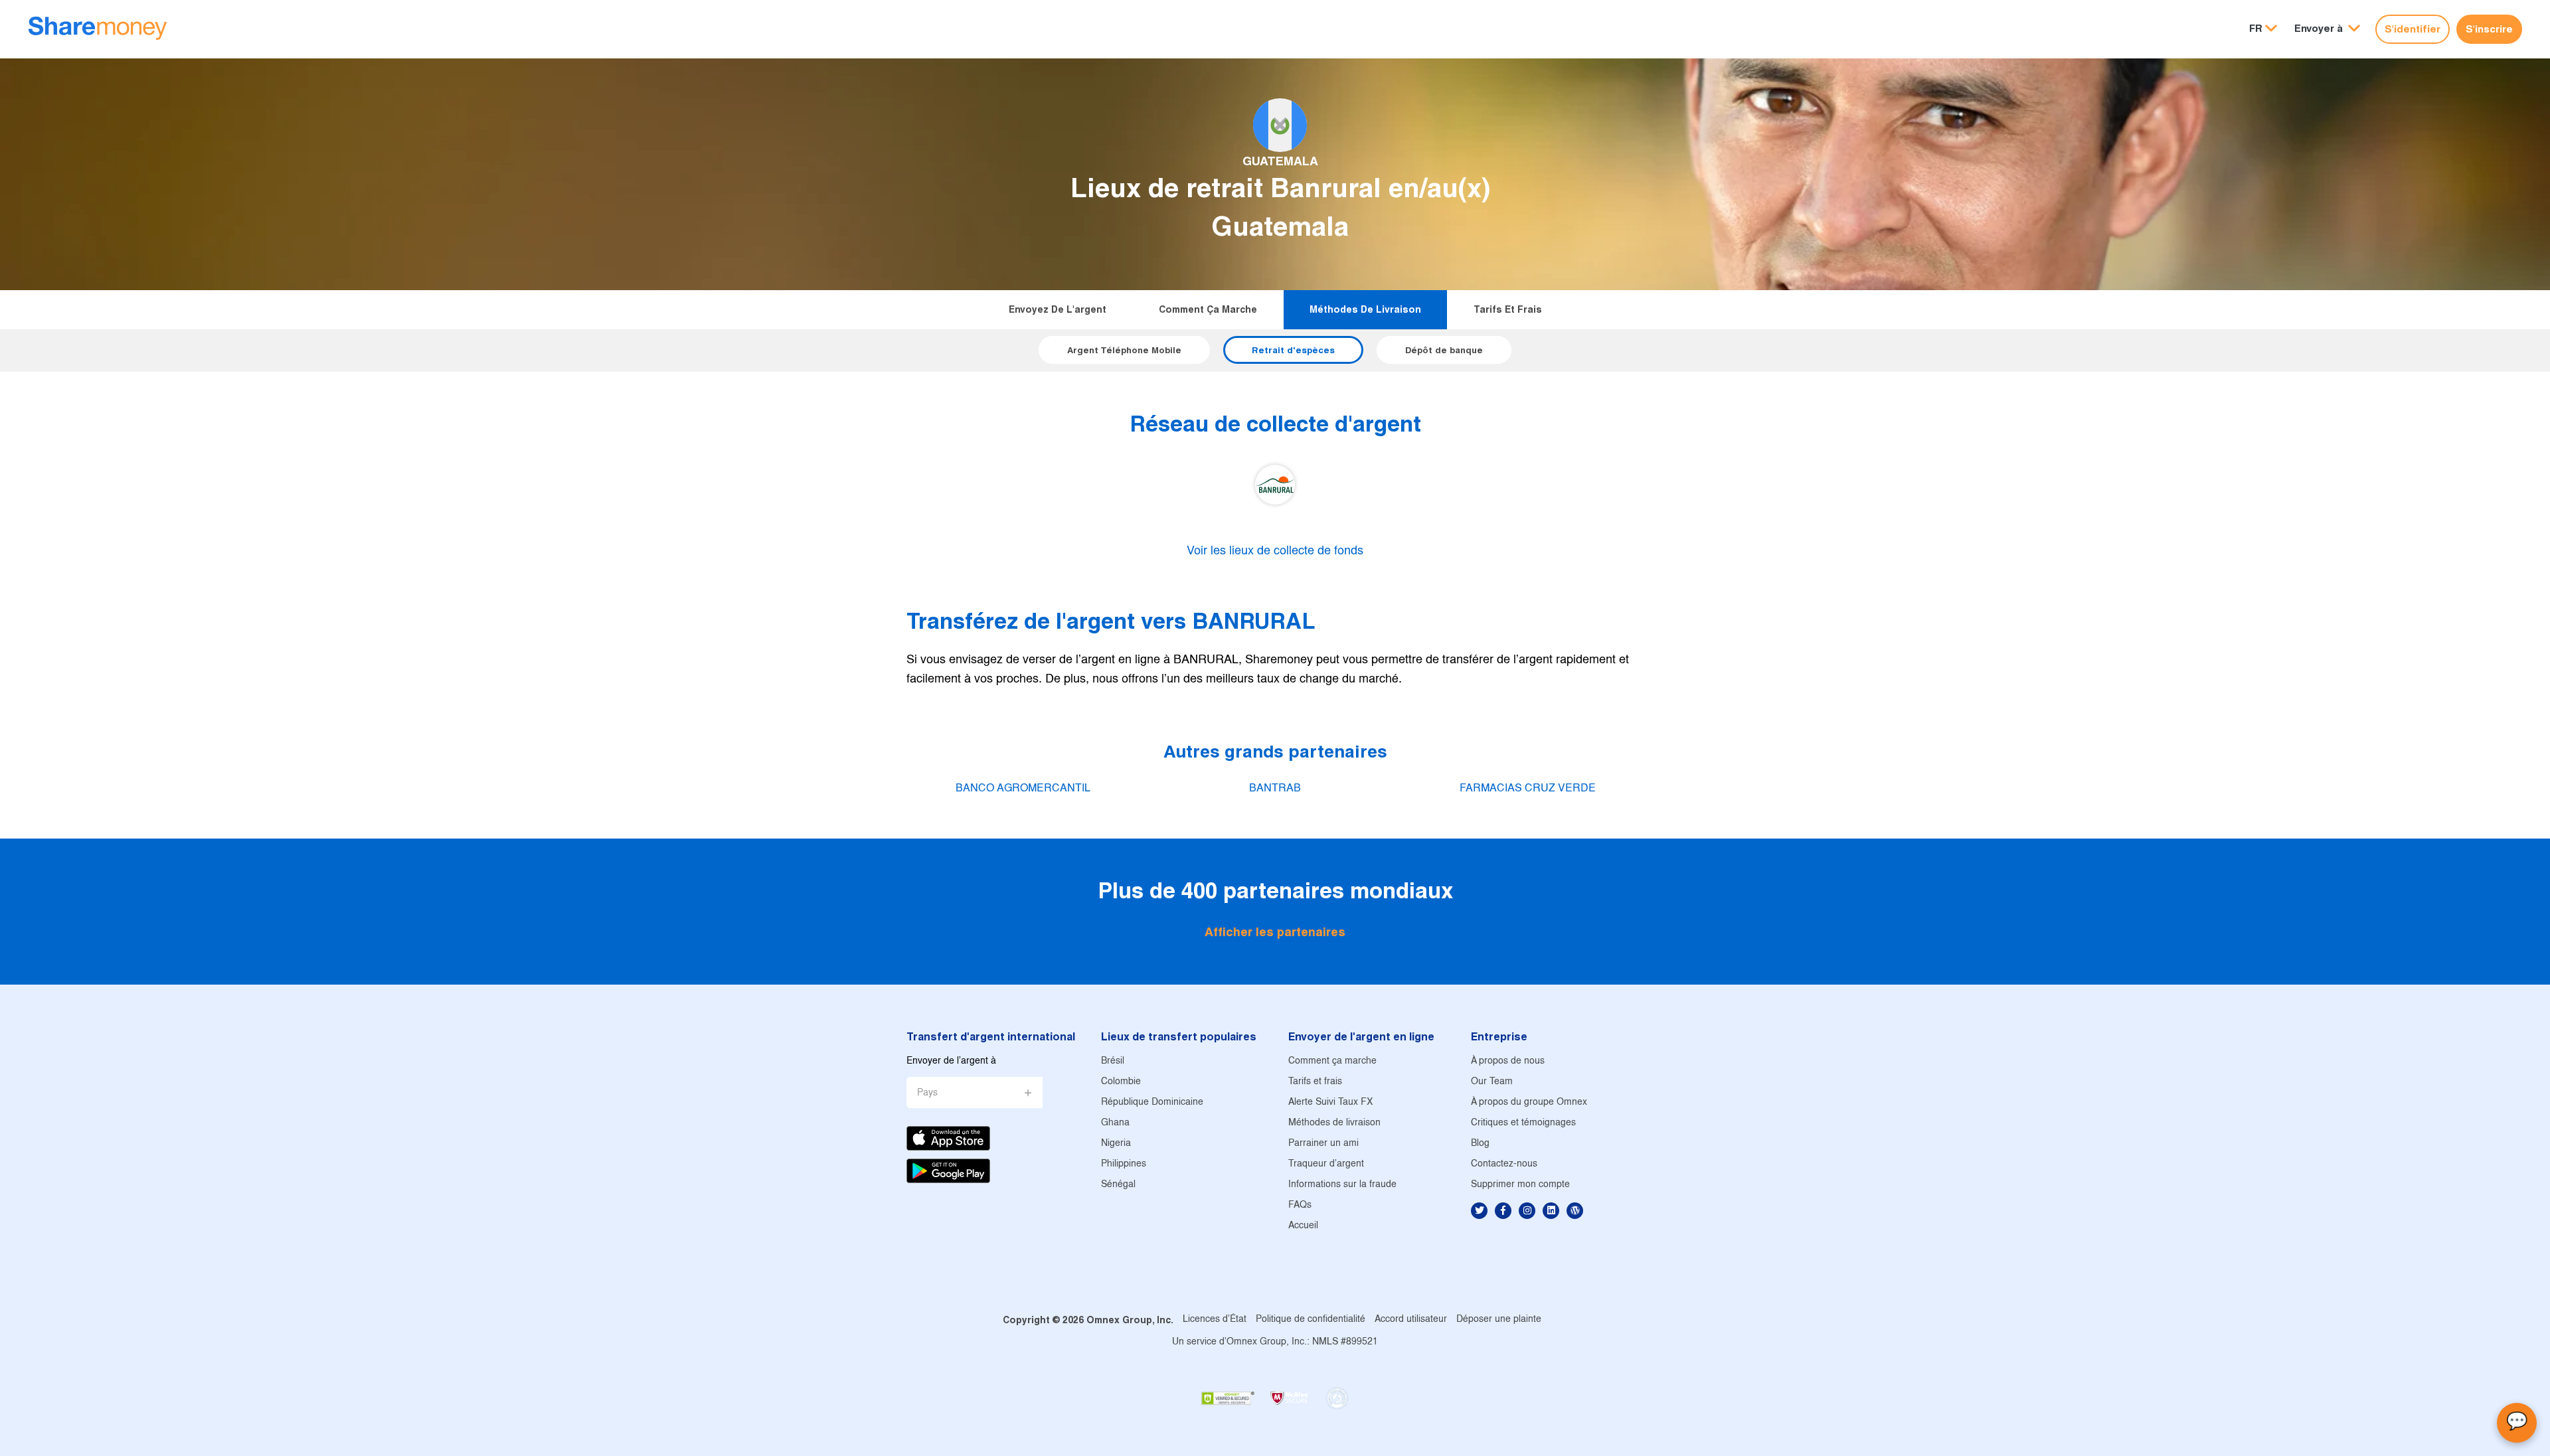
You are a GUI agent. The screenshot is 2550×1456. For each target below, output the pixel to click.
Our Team (1492, 1082)
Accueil (1303, 1226)
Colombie (1121, 1082)
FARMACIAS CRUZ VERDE (1528, 788)
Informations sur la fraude (1342, 1185)
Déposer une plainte (1499, 1320)
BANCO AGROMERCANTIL (1023, 788)
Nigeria (1116, 1144)
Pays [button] (927, 1093)
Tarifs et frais (1508, 309)
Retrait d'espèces (1293, 350)
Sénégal (1118, 1185)
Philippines (1124, 1164)
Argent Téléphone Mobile (1124, 350)
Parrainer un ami (1323, 1144)
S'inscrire (2489, 29)
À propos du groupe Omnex (1529, 1102)
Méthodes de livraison (1365, 309)
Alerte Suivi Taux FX (1330, 1102)
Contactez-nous (1504, 1164)
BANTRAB (1275, 788)
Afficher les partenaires (1275, 932)
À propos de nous (1508, 1061)
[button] (2327, 29)
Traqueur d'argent (1326, 1164)
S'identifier (2413, 29)
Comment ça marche (1208, 309)
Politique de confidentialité (1311, 1320)
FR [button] (2256, 28)
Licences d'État (1215, 1320)
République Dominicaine (1152, 1102)
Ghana (1115, 1123)
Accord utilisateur (1411, 1320)
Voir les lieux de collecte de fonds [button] (1275, 551)
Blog (1480, 1144)
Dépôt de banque (1444, 350)
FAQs (1300, 1205)
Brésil (1113, 1061)
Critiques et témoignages (1523, 1123)
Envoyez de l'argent (1058, 309)
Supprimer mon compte (1520, 1185)
